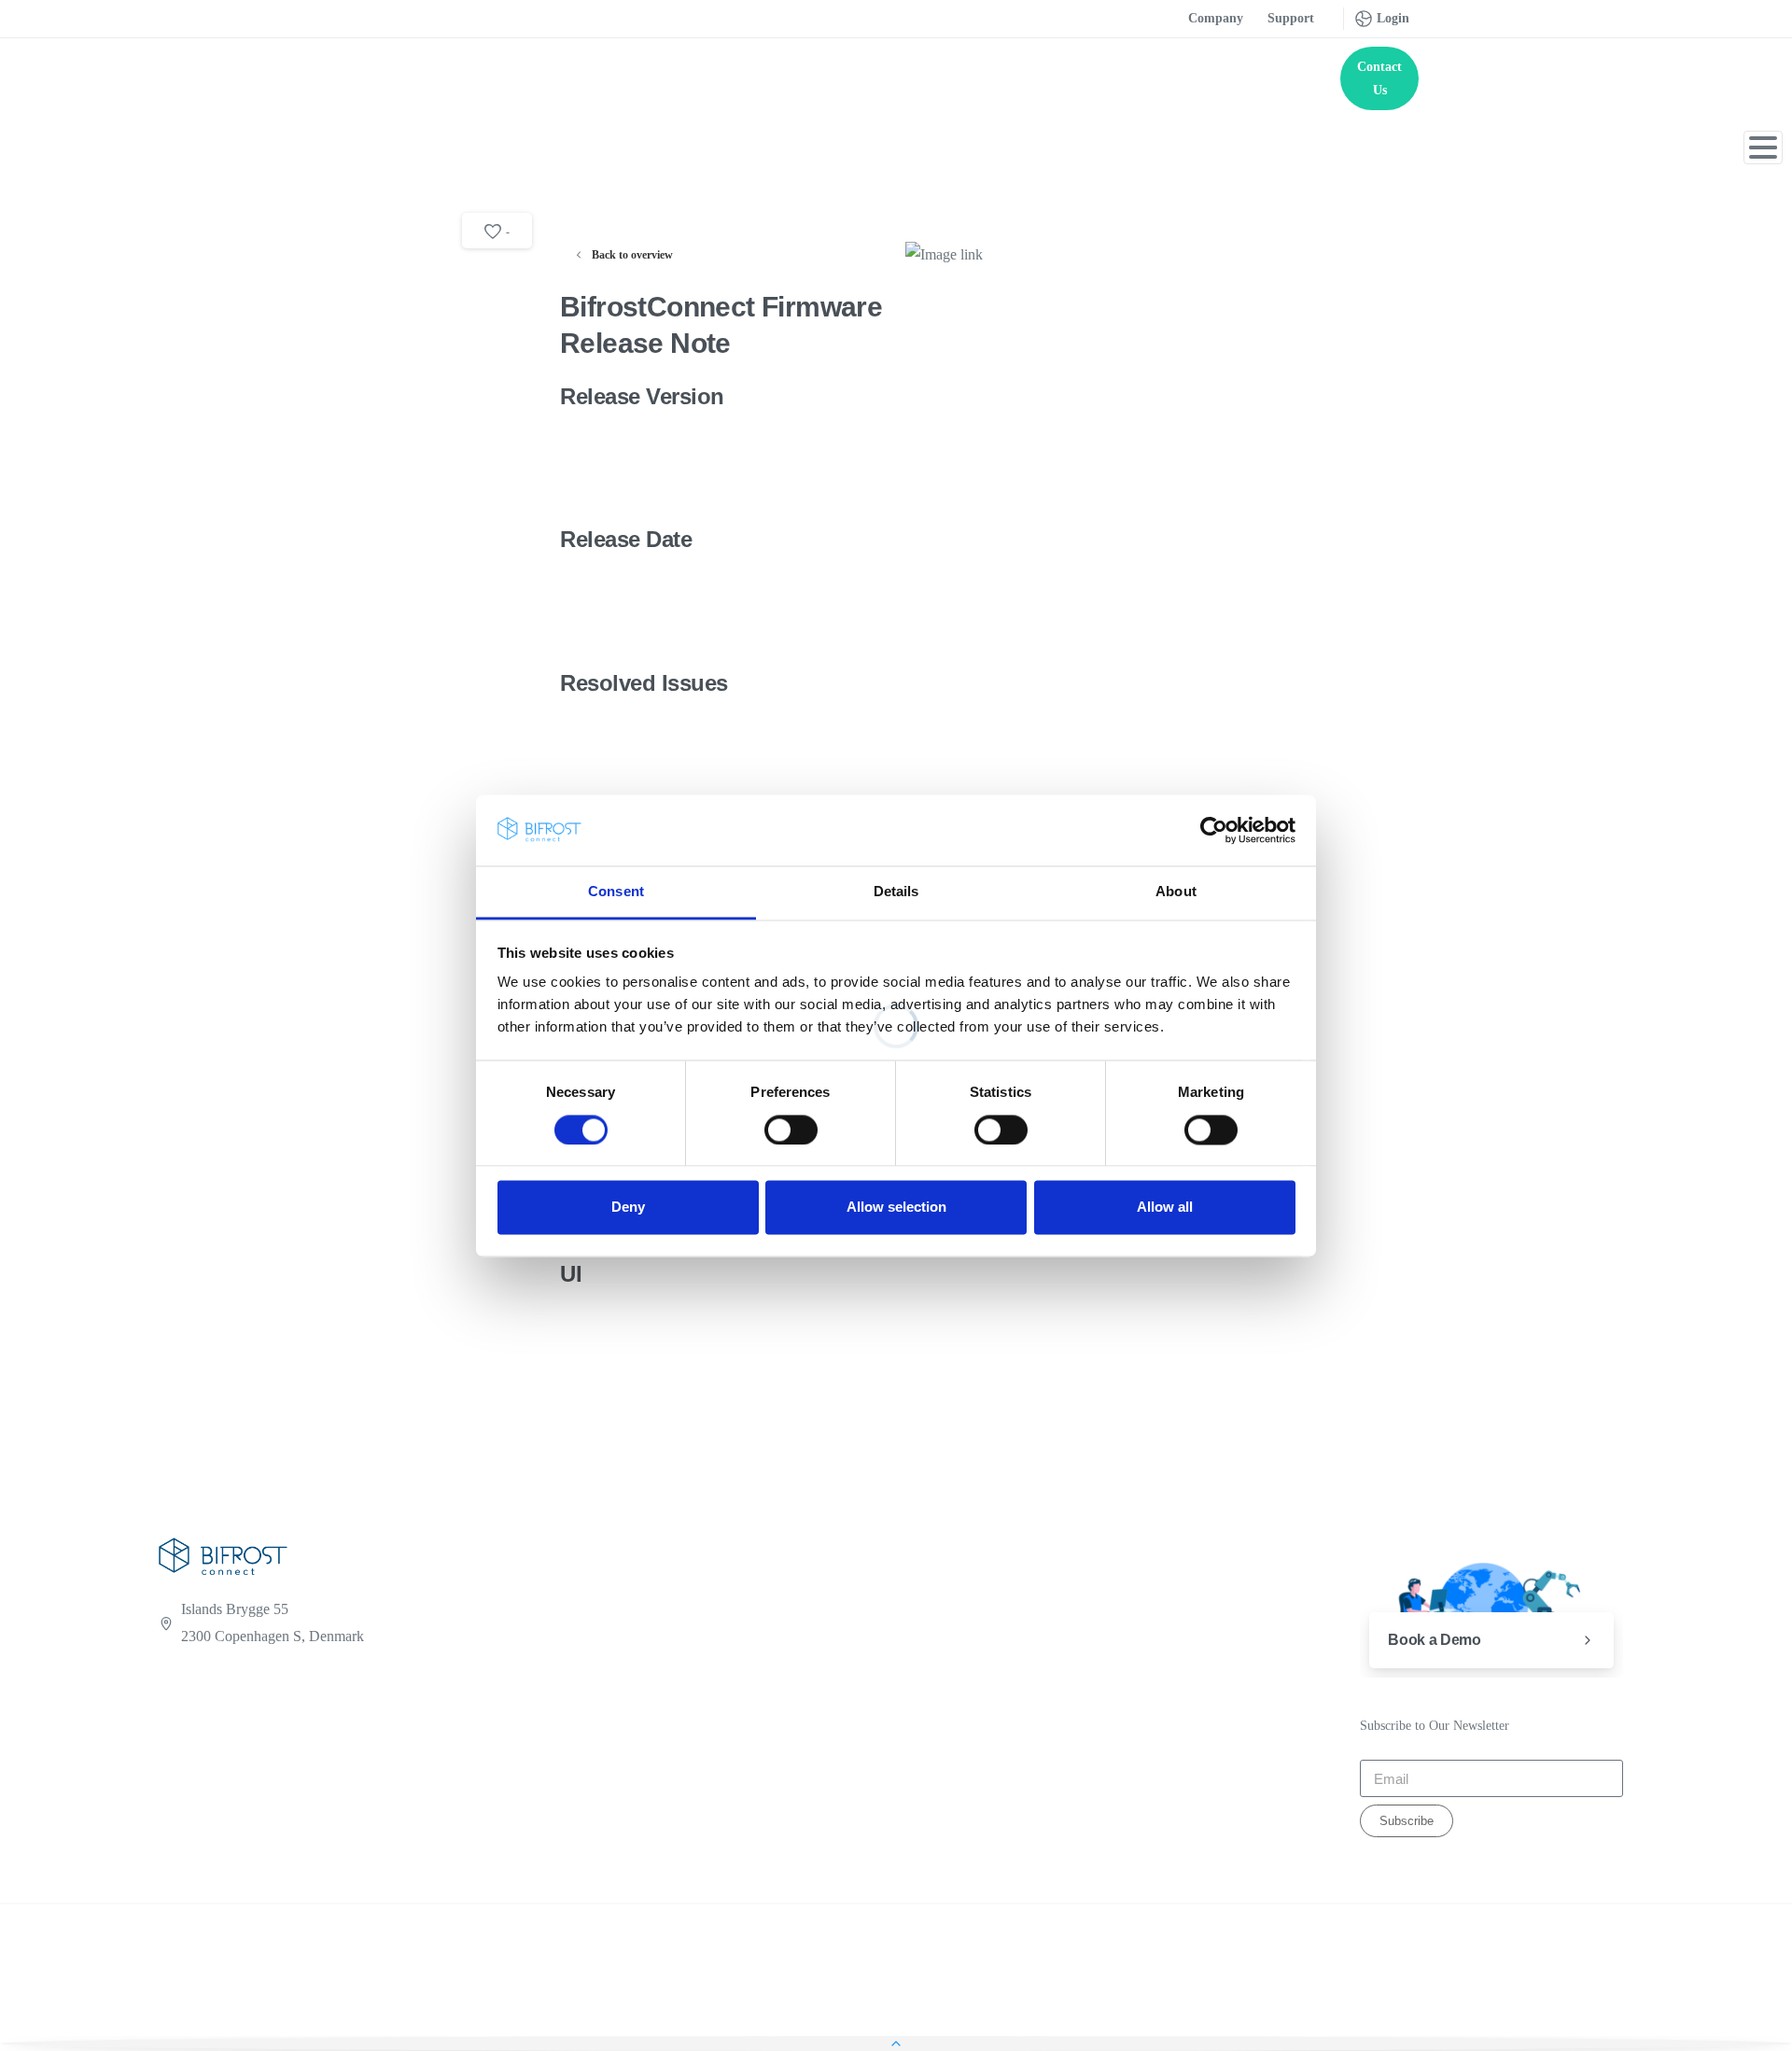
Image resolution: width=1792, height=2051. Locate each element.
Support (1291, 18)
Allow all (1165, 1208)
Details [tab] (896, 892)
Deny (628, 1208)
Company (1216, 18)
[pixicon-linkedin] (170, 1785)
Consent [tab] (616, 892)
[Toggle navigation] (1763, 148)
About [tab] (1176, 892)
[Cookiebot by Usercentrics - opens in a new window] (1214, 830)
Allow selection (896, 1208)
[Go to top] (896, 2044)
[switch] (791, 1130)
